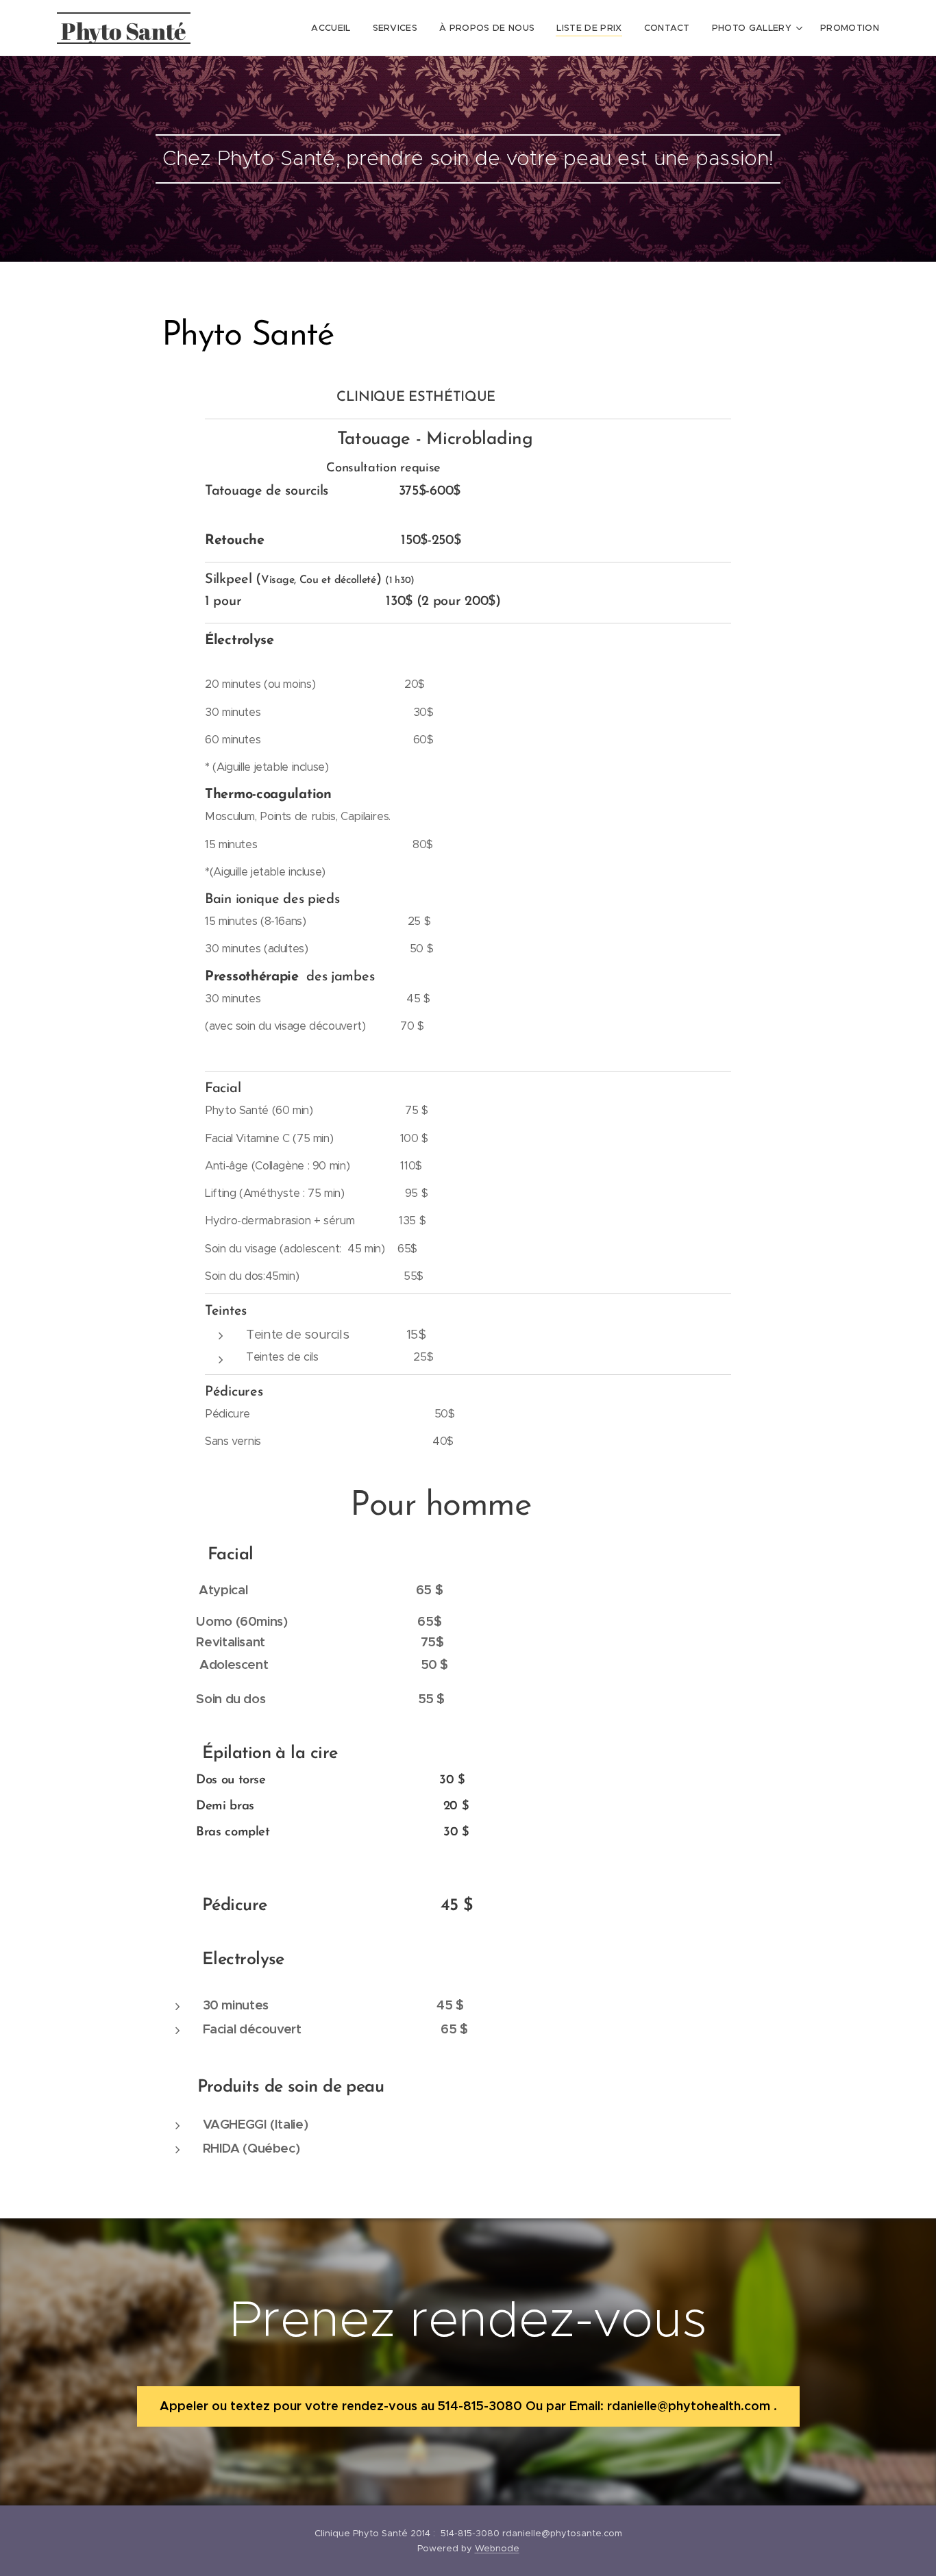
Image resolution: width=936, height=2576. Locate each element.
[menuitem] (334, 28)
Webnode (497, 2548)
